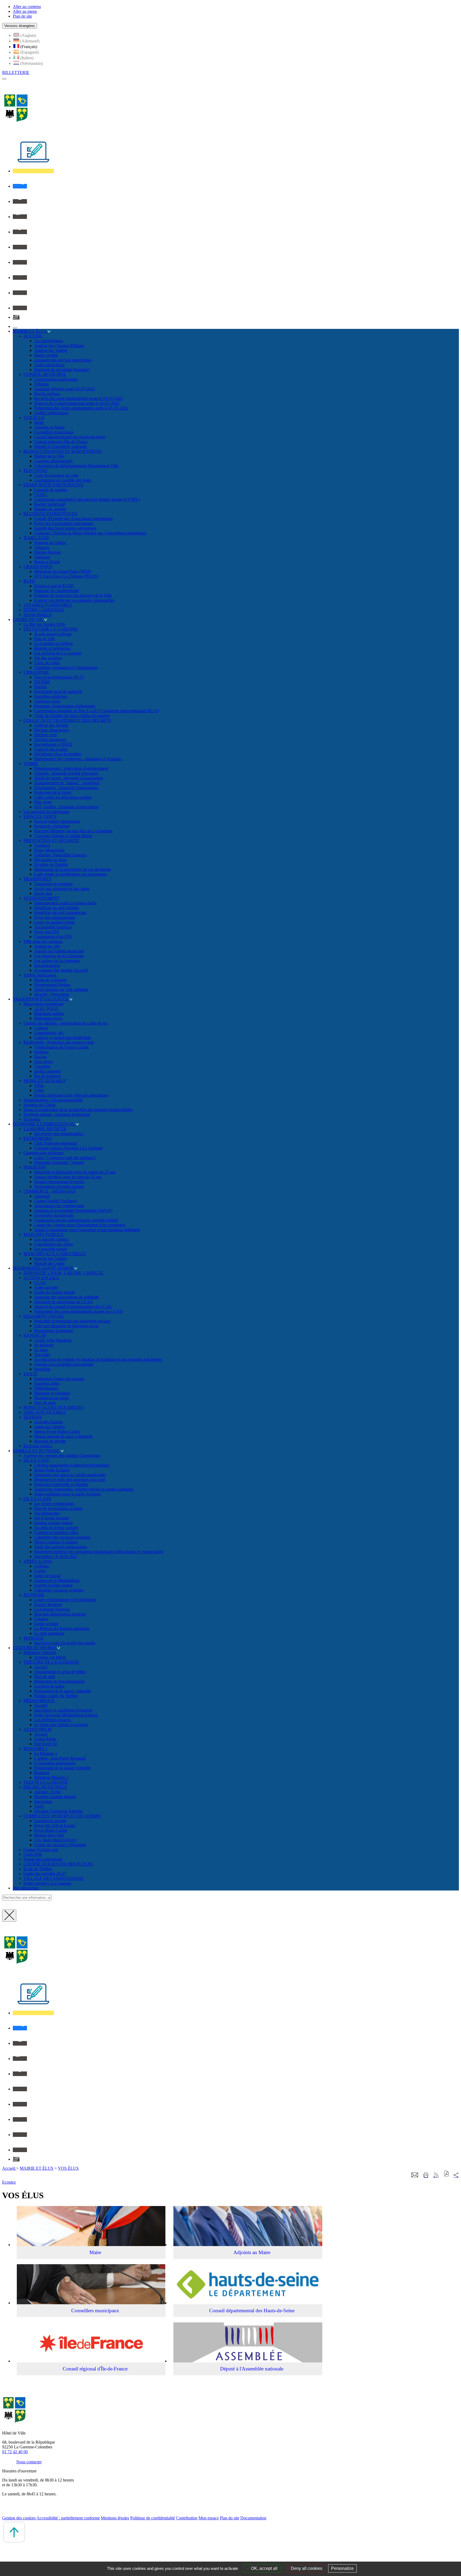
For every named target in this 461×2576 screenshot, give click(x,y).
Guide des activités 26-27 (45, 1874)
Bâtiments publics (49, 1013)
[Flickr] (20, 293)
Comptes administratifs (53, 461)
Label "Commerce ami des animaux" (65, 1158)
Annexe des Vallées (51, 350)
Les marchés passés (51, 1249)
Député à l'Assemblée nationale (61, 446)
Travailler (42, 1355)
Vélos (39, 1086)
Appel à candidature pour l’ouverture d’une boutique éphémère (87, 1230)
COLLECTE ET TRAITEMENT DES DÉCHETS (67, 720)
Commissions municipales (56, 379)
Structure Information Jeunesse (60, 1614)
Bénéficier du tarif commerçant (60, 913)
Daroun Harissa (47, 552)
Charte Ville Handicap (53, 1340)
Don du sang (45, 1403)
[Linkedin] (20, 308)
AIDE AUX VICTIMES (45, 1412)
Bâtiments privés (48, 1018)
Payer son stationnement (55, 917)
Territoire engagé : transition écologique (57, 1114)
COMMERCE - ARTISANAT (49, 1191)
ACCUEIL (33, 336)
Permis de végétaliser (52, 826)
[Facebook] (20, 232)
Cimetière (42, 1066)
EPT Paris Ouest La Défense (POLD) (66, 576)
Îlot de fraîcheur (47, 1076)
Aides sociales (46, 1287)
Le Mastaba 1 (46, 1753)
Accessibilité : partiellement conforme (68, 2518)
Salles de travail (47, 1576)
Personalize (342, 2568)
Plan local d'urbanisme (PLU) (59, 677)
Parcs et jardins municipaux (57, 821)
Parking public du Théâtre (56, 1696)
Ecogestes (32, 1119)
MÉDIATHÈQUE (39, 1701)
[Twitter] (20, 247)
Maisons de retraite (50, 1441)
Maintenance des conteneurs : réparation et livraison (78, 759)
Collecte (41, 1028)
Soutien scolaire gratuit (53, 1523)
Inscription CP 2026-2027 (56, 1556)
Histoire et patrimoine (52, 648)
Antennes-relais (47, 701)
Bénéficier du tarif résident (56, 908)
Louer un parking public (55, 922)
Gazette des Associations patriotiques (65, 528)
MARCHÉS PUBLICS (43, 1234)
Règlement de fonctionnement (59, 1681)
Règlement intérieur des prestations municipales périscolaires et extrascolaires (99, 1552)
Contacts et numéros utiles (56, 1532)
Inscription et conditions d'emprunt (63, 1710)
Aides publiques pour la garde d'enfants (67, 1494)
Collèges (41, 1566)
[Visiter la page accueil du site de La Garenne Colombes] (74, 1966)
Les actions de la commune (57, 961)
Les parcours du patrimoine (46, 812)
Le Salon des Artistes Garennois (61, 1725)
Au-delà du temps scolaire (56, 1528)
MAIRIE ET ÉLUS (37, 2168)
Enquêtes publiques (51, 696)
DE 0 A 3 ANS (36, 1460)
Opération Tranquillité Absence (60, 855)
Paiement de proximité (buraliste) (62, 370)
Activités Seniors (48, 1422)
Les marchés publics (51, 1239)
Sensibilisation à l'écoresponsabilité (53, 1100)
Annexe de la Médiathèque (57, 1580)
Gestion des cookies (19, 2518)
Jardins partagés (47, 1071)
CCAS (40, 1283)
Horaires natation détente (55, 1797)
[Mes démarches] (33, 171)
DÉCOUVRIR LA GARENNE (51, 629)
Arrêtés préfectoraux (51, 413)
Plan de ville (45, 639)
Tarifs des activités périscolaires (61, 1547)
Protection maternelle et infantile (61, 1484)
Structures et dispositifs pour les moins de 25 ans (75, 1172)
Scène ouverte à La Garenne (47, 1883)
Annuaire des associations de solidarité (67, 1297)
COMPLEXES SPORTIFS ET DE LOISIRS (62, 1816)
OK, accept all (264, 2568)
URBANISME (36, 672)
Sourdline (42, 1369)
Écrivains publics (38, 1446)
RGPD (29, 581)
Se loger (41, 1350)
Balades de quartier (50, 509)
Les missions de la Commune (59, 956)
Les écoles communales (54, 1504)
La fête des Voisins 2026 (44, 624)
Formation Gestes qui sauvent (59, 1379)
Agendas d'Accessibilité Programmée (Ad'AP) (73, 1210)
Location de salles (49, 1686)
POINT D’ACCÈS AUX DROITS (53, 1407)
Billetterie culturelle (40, 1653)
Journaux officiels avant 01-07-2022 (65, 389)
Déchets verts (45, 735)
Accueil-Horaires (49, 341)
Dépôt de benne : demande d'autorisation (68, 778)
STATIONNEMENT (41, 898)
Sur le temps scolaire (51, 1518)
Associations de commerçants (59, 1206)
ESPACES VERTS (40, 816)
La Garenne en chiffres (53, 643)
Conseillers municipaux (54, 432)
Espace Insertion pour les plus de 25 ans (68, 1177)
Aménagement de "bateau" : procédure (67, 783)
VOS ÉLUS (34, 418)
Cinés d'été (33, 1854)
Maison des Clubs (49, 1835)
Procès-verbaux (47, 394)
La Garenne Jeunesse (52, 1609)
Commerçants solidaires (43, 1153)
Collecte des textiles (51, 749)
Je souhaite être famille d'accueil (61, 970)
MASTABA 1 (35, 1749)
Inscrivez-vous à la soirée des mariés (65, 1643)
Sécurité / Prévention (52, 994)
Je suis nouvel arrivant (53, 634)
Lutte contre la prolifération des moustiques (70, 874)
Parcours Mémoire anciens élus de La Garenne (73, 831)
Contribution (187, 2518)
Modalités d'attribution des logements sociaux (72, 1321)
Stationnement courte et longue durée (65, 903)
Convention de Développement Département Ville (76, 466)
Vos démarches (47, 1513)
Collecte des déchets (51, 725)
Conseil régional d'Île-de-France (61, 442)
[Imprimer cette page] (426, 2175)
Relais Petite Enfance (52, 1470)
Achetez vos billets (50, 1657)
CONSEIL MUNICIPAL (45, 374)
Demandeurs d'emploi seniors (59, 1186)
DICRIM (42, 682)
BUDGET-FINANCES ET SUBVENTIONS (63, 451)
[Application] (16, 317)
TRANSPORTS (37, 879)
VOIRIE (31, 764)
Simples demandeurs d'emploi (59, 1182)
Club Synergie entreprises (56, 1143)
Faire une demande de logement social (66, 1326)
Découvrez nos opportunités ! (59, 1134)
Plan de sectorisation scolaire (58, 1508)
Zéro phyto (43, 1061)
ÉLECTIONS (35, 470)
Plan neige (43, 802)
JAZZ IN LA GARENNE (46, 1782)
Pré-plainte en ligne (50, 860)
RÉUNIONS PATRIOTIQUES (50, 514)
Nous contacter (29, 2462)
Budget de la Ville (49, 456)
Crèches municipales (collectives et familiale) (72, 1465)
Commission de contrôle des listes (63, 480)
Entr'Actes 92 (46, 1744)
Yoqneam (42, 557)
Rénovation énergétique (43, 1004)
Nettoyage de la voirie (53, 792)
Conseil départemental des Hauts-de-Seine (70, 437)
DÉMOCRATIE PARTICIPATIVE (53, 485)
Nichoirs (41, 1052)
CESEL (41, 495)
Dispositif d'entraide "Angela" (59, 1162)
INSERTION (35, 1167)
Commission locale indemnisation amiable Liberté (76, 1220)
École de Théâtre (38, 1869)
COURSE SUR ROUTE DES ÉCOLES (58, 1864)
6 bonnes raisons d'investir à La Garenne (68, 1148)
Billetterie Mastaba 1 (51, 1777)
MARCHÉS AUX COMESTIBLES (55, 1254)
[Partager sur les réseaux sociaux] (456, 2175)
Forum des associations (43, 1859)
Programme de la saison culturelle (62, 1691)
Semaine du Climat (39, 1105)
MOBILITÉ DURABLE (45, 1081)
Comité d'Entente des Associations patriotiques (73, 519)
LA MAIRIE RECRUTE (45, 1129)
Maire (39, 422)
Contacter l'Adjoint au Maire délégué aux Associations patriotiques (90, 533)
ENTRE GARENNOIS (44, 610)
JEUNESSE (34, 1595)
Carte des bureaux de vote (56, 475)
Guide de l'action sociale (55, 1292)
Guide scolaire (46, 1624)
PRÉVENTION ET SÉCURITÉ (51, 840)
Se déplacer (44, 1345)
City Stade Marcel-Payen (55, 1840)
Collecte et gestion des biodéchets (62, 1037)
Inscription (43, 1801)
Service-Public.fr (38, 615)
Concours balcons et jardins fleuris (63, 836)
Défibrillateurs (46, 1388)
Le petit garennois (49, 1633)
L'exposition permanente (55, 1763)
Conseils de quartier (51, 490)
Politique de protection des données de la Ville (73, 595)
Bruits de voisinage (50, 980)
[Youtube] (20, 262)
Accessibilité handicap (53, 927)
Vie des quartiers (48, 658)
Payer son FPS (47, 932)
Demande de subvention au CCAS (63, 1302)
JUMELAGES (36, 538)
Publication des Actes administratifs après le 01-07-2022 (81, 408)
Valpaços (42, 547)
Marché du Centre (49, 1263)
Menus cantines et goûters (56, 1542)
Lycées (40, 1571)
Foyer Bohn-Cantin (51, 1830)
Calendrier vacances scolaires (59, 1590)
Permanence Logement (53, 1331)
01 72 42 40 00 (15, 2452)
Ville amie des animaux (43, 941)
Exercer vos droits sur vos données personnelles (74, 600)
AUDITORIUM (37, 1729)
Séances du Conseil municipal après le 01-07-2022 (77, 403)
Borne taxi (43, 893)
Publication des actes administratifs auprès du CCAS (78, 1311)
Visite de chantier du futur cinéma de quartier (72, 716)
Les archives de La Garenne (58, 653)
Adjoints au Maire (49, 427)
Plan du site (230, 2518)
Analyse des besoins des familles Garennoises (62, 1456)
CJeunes (41, 1619)
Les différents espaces (53, 1720)
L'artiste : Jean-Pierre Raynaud (60, 1758)
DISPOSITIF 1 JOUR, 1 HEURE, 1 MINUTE (63, 1273)
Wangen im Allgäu (50, 543)
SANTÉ (31, 1374)
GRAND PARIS (38, 567)
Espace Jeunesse (48, 1604)
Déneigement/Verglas (52, 985)
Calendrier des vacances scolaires (62, 1537)
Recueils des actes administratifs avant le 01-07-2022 (79, 398)
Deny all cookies (306, 2568)
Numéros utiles (47, 1383)
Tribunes (41, 384)
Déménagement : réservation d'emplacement (71, 768)
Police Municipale (49, 850)
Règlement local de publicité (58, 692)
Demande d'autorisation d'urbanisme (65, 706)
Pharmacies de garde (51, 1398)
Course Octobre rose (41, 1850)
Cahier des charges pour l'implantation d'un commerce (80, 1225)
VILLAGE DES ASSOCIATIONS (53, 1878)
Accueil (41, 1667)
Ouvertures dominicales (54, 1215)
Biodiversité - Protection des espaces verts (59, 1042)
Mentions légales (115, 2518)
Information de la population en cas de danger (73, 869)
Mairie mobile (46, 355)
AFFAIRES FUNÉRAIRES (48, 605)
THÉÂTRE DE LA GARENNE (51, 1662)
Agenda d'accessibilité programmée (64, 1364)
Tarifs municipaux (49, 365)
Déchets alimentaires (51, 730)
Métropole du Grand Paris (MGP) (63, 571)
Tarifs (39, 1806)
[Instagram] (20, 277)
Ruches (40, 1057)
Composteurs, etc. (49, 1033)
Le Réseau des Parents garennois (62, 1628)
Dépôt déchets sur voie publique (61, 989)
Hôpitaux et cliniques (52, 1393)
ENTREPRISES (38, 1138)
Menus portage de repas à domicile (63, 1436)
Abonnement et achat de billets (60, 1672)
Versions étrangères (20, 26)
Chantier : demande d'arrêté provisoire (66, 773)
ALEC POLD (46, 1009)
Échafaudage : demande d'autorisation (66, 788)
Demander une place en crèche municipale (70, 1475)
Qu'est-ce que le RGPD (54, 586)
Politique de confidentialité (57, 591)
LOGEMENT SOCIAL (44, 1316)
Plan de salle (45, 1677)
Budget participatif (50, 504)
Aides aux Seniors (49, 1427)
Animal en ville (47, 946)
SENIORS (33, 1417)
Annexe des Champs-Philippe (59, 346)
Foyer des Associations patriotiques (64, 523)
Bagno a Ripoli (47, 562)
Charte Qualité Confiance (56, 1201)
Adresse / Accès (48, 1792)
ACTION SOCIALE (41, 1278)
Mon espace (209, 2518)
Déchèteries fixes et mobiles (58, 754)
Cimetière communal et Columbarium (66, 667)
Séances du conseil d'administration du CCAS (73, 1307)
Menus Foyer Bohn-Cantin (57, 1431)
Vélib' (39, 1090)
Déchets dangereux (50, 740)
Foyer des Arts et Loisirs (55, 1825)
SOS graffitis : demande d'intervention (66, 807)
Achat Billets (45, 1739)
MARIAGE (34, 1638)
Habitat (40, 687)
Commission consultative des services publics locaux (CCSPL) (87, 499)
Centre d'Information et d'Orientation (65, 1600)
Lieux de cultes (47, 663)
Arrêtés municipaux (40, 975)
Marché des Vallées (50, 1259)
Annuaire (42, 1196)
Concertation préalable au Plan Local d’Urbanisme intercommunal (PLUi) (96, 711)
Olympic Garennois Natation (58, 1811)
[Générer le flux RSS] (436, 2175)
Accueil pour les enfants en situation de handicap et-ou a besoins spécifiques (98, 1359)
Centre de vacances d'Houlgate (60, 1845)
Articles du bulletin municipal (59, 951)
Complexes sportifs (50, 1821)
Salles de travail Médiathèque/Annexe (66, 1715)
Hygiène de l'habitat (51, 864)
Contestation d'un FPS (53, 937)
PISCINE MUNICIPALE (45, 1787)
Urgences (42, 845)
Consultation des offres (53, 1244)
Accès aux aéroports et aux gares (62, 889)
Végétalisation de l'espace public (61, 1047)
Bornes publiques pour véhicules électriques (71, 1095)
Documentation (47, 965)
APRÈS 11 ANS (38, 1561)
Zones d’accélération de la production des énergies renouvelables (78, 1110)
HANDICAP (35, 1335)
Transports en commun (53, 884)
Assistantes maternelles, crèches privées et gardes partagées (84, 1489)
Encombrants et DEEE (53, 744)
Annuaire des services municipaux (63, 360)
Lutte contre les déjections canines (63, 797)
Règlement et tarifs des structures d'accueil (70, 1480)
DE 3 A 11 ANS (37, 1499)
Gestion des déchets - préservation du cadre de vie (65, 1023)
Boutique (42, 1773)
